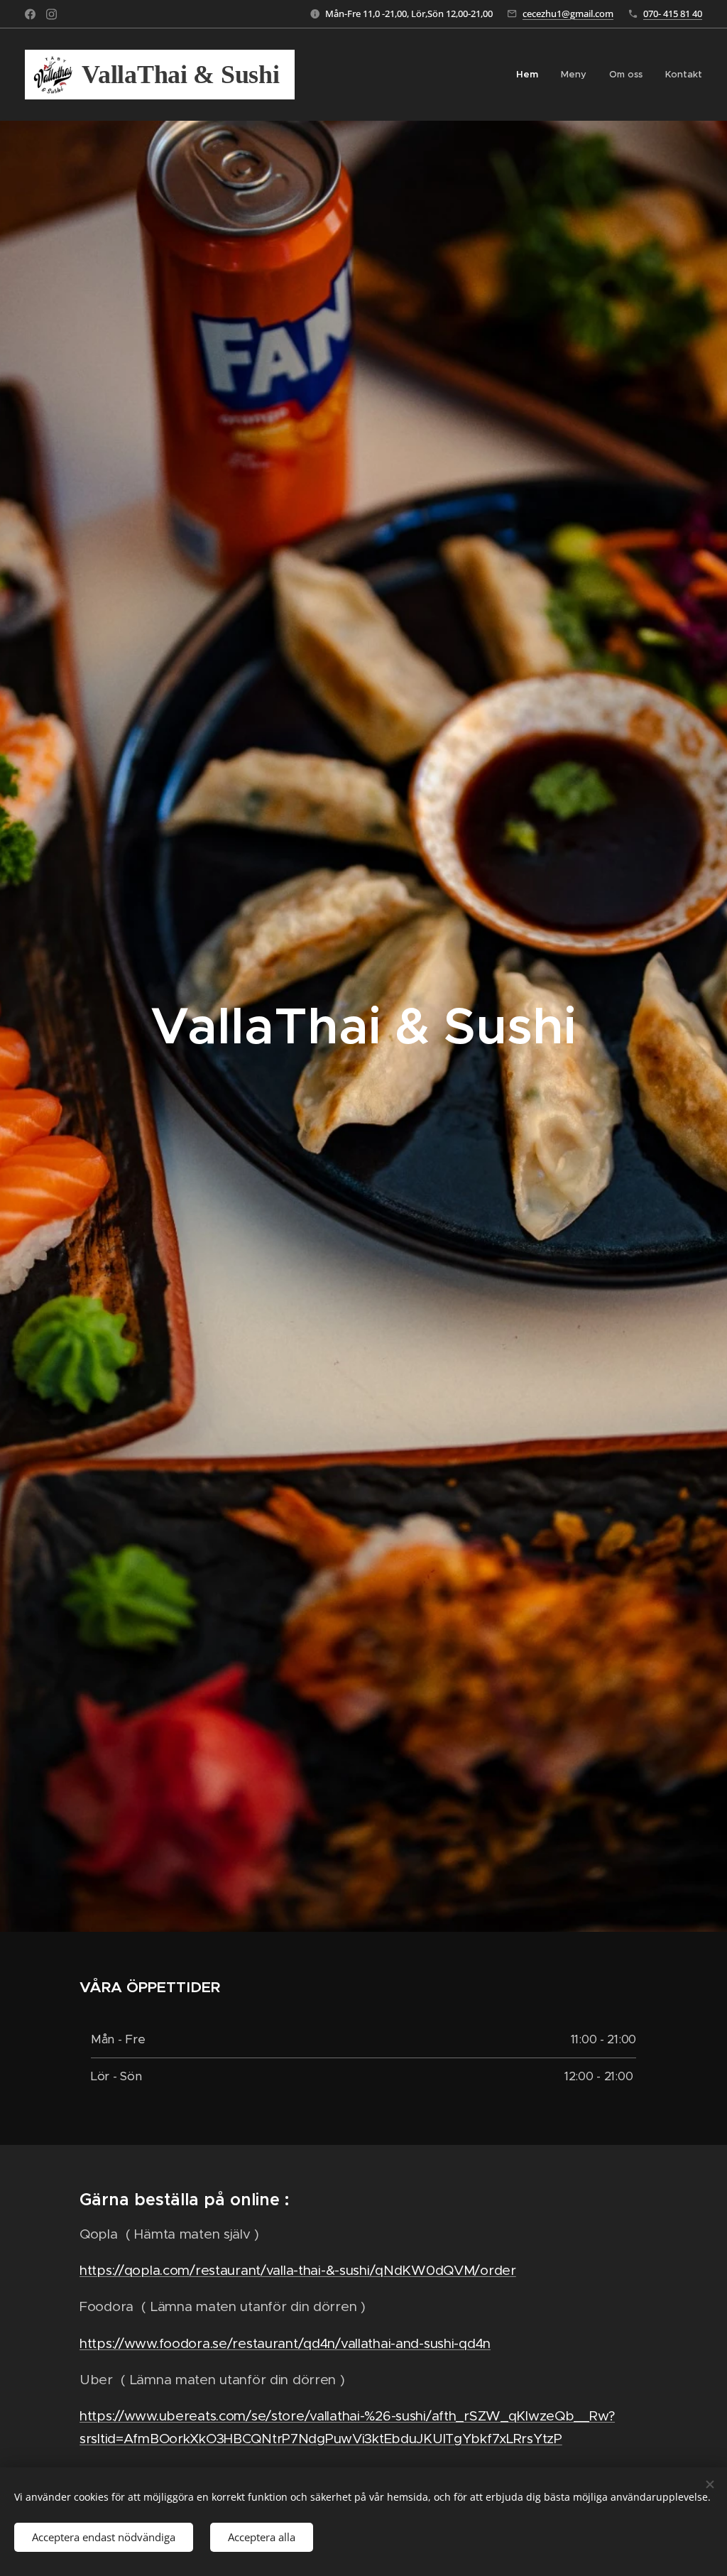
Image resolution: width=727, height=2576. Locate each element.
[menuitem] (531, 75)
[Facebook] (30, 14)
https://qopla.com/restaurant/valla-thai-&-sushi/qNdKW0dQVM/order (298, 2270)
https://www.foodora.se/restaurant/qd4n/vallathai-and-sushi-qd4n (285, 2343)
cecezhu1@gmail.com (568, 13)
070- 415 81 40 (673, 13)
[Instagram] (51, 14)
